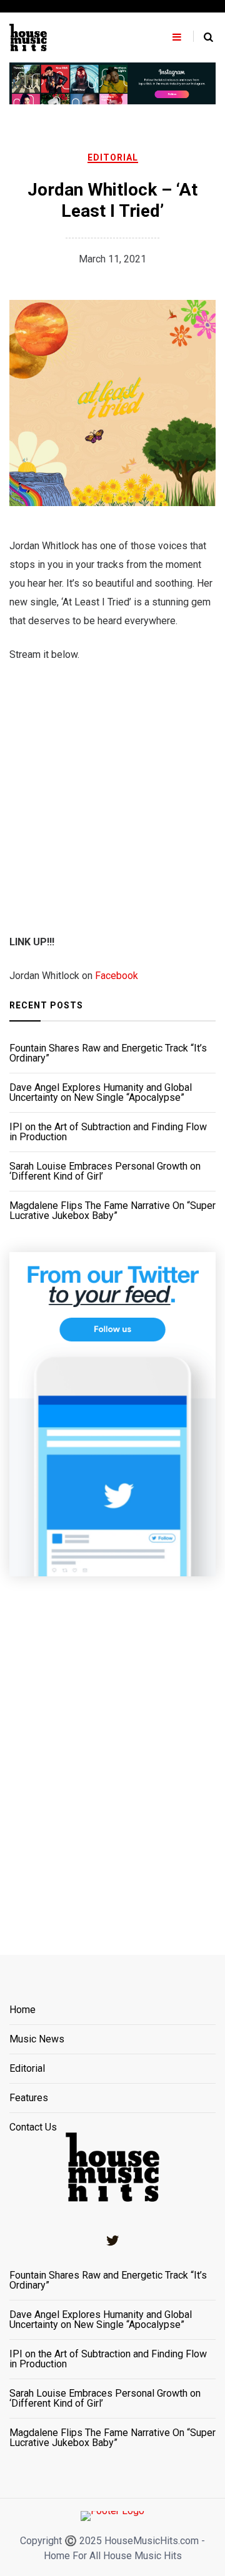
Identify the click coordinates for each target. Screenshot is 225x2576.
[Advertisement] (112, 1750)
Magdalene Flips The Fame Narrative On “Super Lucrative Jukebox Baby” (112, 1211)
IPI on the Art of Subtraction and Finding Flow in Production (108, 1132)
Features (29, 2098)
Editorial (113, 157)
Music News (37, 2040)
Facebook (117, 976)
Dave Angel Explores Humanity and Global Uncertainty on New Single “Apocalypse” (101, 1093)
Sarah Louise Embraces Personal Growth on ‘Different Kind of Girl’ (105, 1171)
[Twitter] (112, 2240)
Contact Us (33, 2127)
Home (22, 2010)
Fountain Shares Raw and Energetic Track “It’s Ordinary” (108, 1053)
